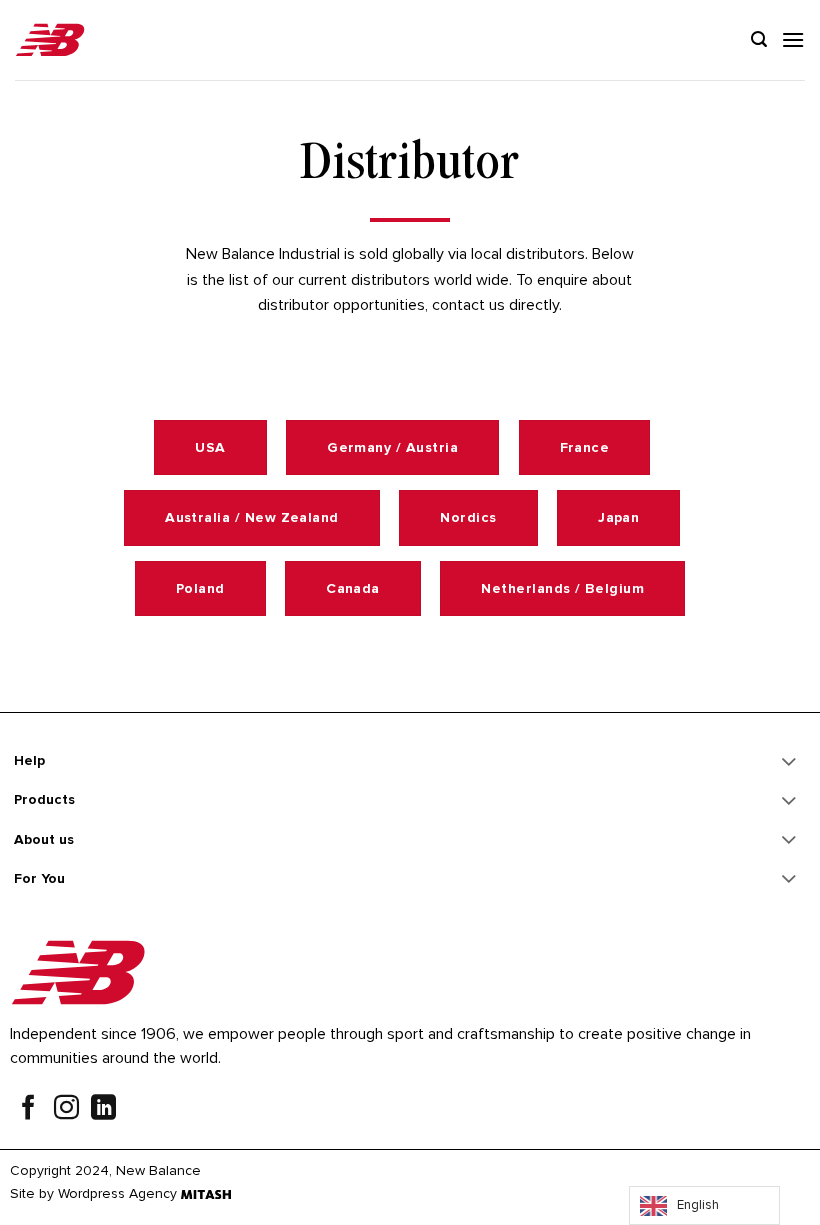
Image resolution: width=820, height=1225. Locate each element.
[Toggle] (789, 763)
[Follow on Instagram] (66, 1110)
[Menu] (793, 39)
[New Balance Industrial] (50, 40)
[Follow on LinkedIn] (103, 1110)
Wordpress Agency (117, 1193)
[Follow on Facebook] (28, 1110)
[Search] (759, 39)
